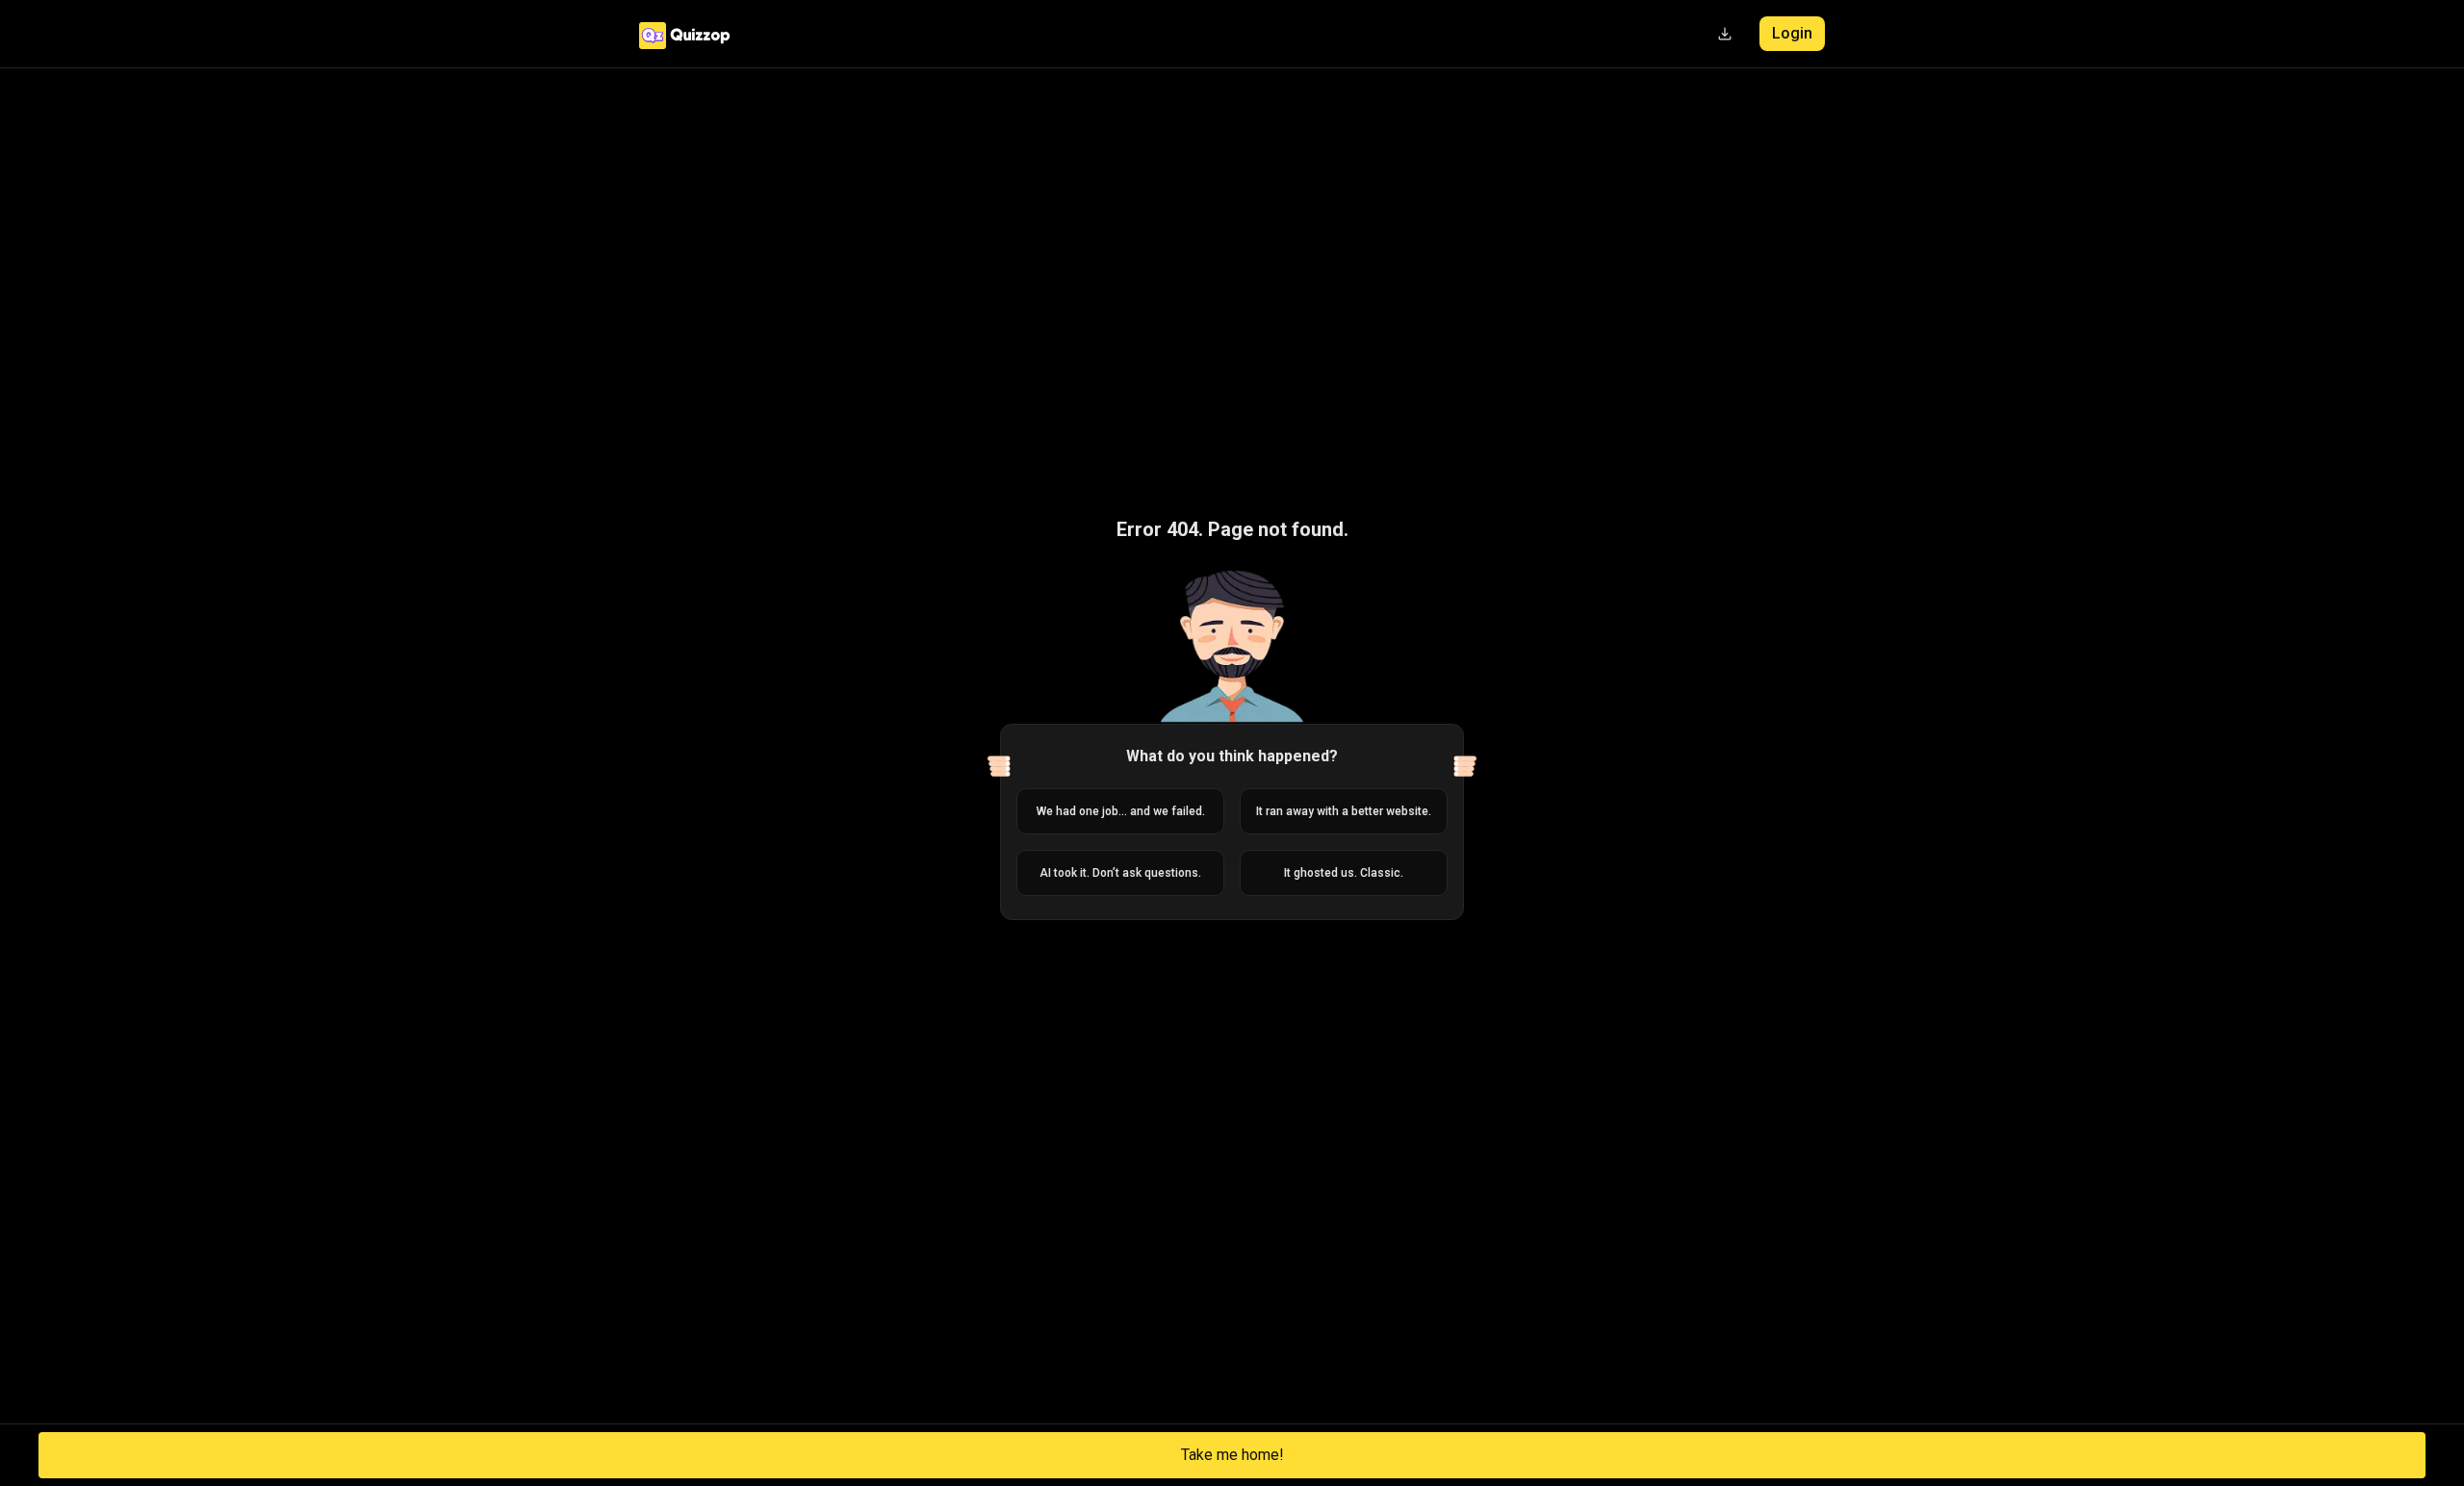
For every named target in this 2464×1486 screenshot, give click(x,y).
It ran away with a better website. (1344, 811)
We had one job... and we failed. (1121, 811)
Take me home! (1232, 1455)
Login (1792, 33)
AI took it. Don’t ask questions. (1120, 873)
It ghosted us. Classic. (1344, 873)
